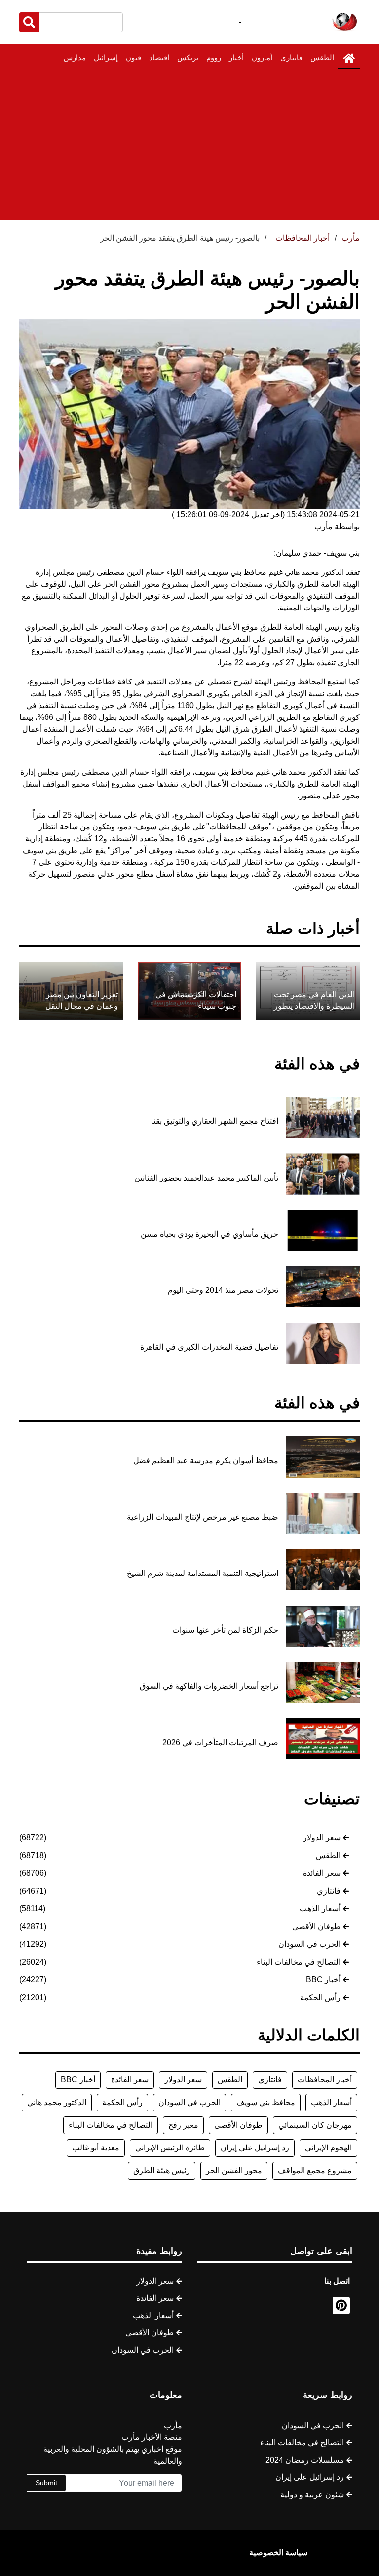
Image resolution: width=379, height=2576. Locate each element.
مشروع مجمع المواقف (315, 2170)
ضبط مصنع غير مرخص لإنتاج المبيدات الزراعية (203, 1517)
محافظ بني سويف (266, 2102)
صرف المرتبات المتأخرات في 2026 (220, 1742)
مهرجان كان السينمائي (315, 2125)
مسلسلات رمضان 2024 (305, 2460)
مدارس (75, 57)
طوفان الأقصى (316, 1926)
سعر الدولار (322, 1838)
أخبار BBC (323, 1980)
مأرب (351, 238)
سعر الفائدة (322, 1873)
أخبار (236, 57)
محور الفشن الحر (234, 2170)
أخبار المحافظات (325, 2080)
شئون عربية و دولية (312, 2494)
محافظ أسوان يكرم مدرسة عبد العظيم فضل (206, 1460)
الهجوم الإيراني (328, 2148)
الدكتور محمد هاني (57, 2102)
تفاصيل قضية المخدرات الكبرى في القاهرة (209, 1347)
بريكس (188, 57)
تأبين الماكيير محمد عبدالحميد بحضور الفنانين (206, 1178)
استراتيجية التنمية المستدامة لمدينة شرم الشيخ (203, 1573)
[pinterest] (341, 2306)
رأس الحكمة (320, 1997)
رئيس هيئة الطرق (162, 2170)
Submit (46, 2483)
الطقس (322, 57)
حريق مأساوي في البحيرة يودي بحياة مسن (209, 1234)
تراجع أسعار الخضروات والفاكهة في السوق (209, 1686)
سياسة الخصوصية (278, 2553)
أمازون (262, 57)
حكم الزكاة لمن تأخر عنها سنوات (225, 1630)
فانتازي (291, 57)
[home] (349, 58)
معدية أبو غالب (96, 2148)
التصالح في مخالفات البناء (299, 1962)
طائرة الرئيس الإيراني (170, 2148)
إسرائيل (106, 57)
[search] (29, 22)
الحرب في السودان (309, 1944)
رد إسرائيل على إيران (255, 2148)
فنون (133, 57)
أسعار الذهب (320, 1909)
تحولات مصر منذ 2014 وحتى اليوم (223, 1290)
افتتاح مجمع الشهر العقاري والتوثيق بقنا (215, 1121)
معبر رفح (183, 2125)
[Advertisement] (189, 144)
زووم (214, 57)
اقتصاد (159, 57)
